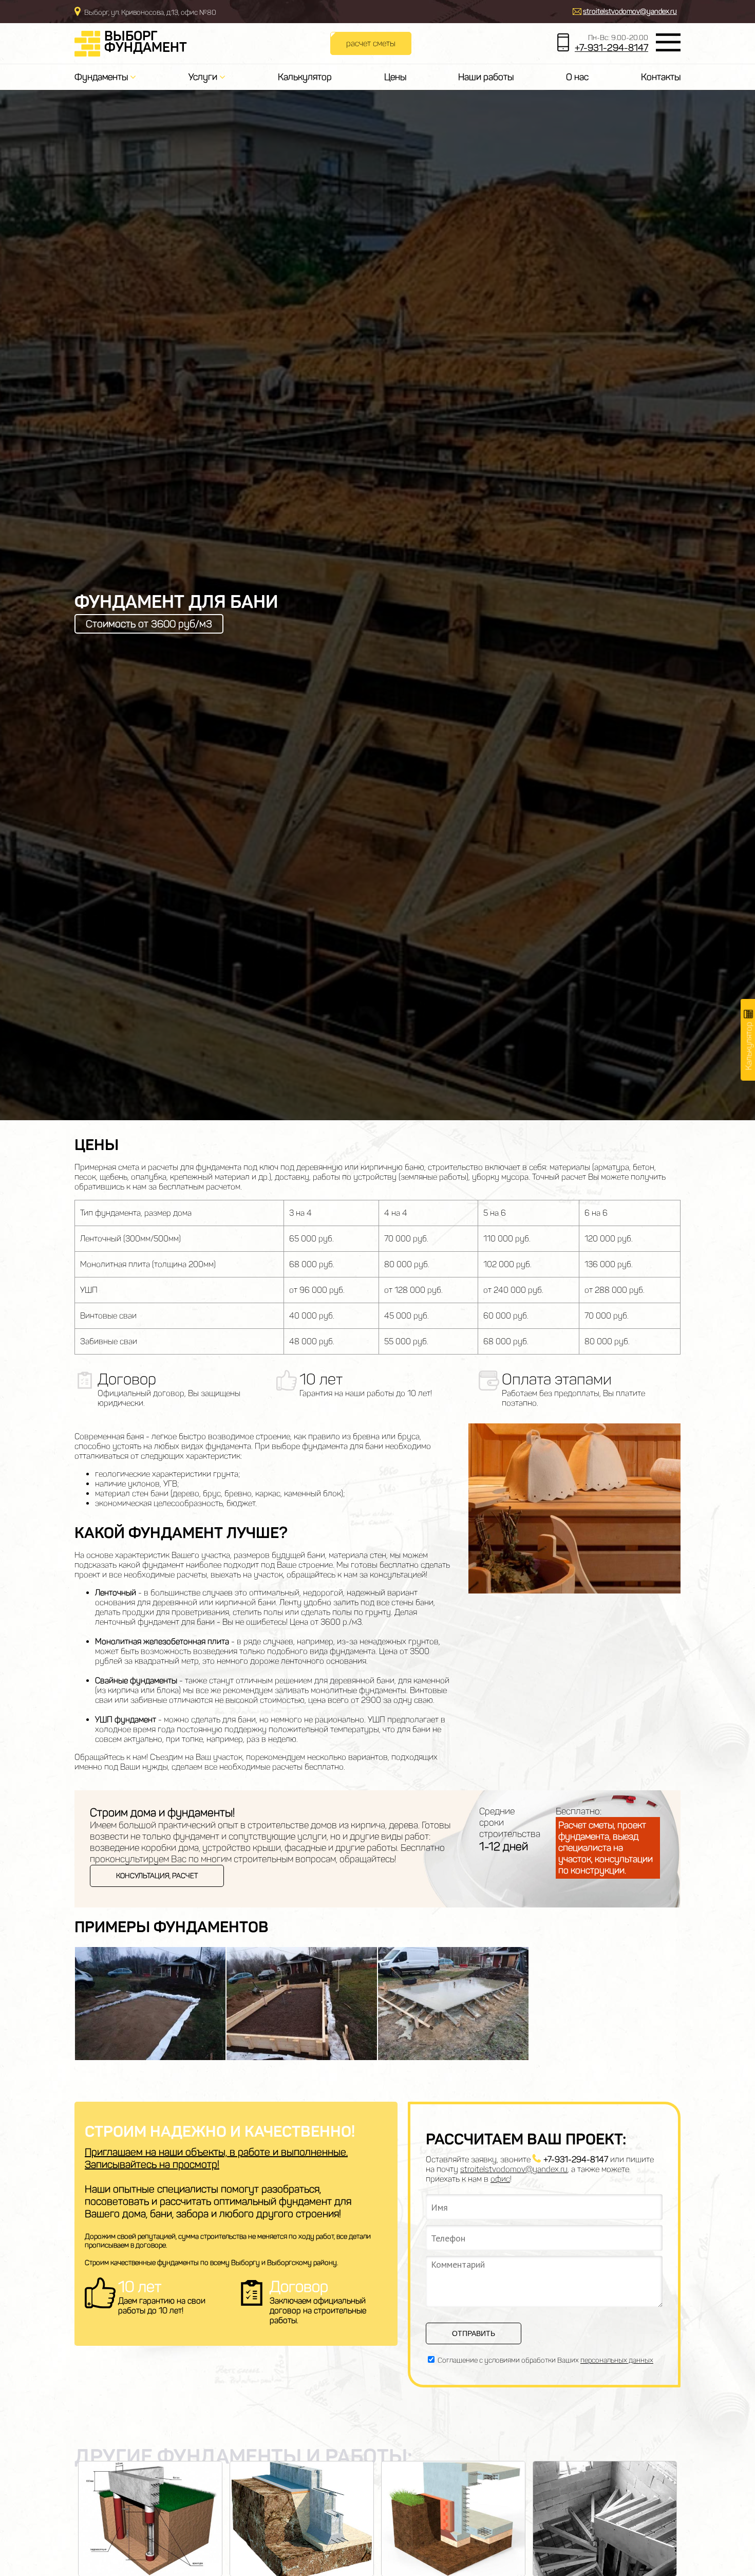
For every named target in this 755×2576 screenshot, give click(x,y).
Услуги (204, 77)
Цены (395, 77)
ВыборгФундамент (146, 42)
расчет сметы (371, 43)
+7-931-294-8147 (611, 48)
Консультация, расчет (157, 1876)
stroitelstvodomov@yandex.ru (630, 12)
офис (500, 2179)
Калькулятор (305, 77)
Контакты (661, 77)
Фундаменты (102, 77)
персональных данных (617, 2360)
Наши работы (486, 77)
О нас (577, 77)
